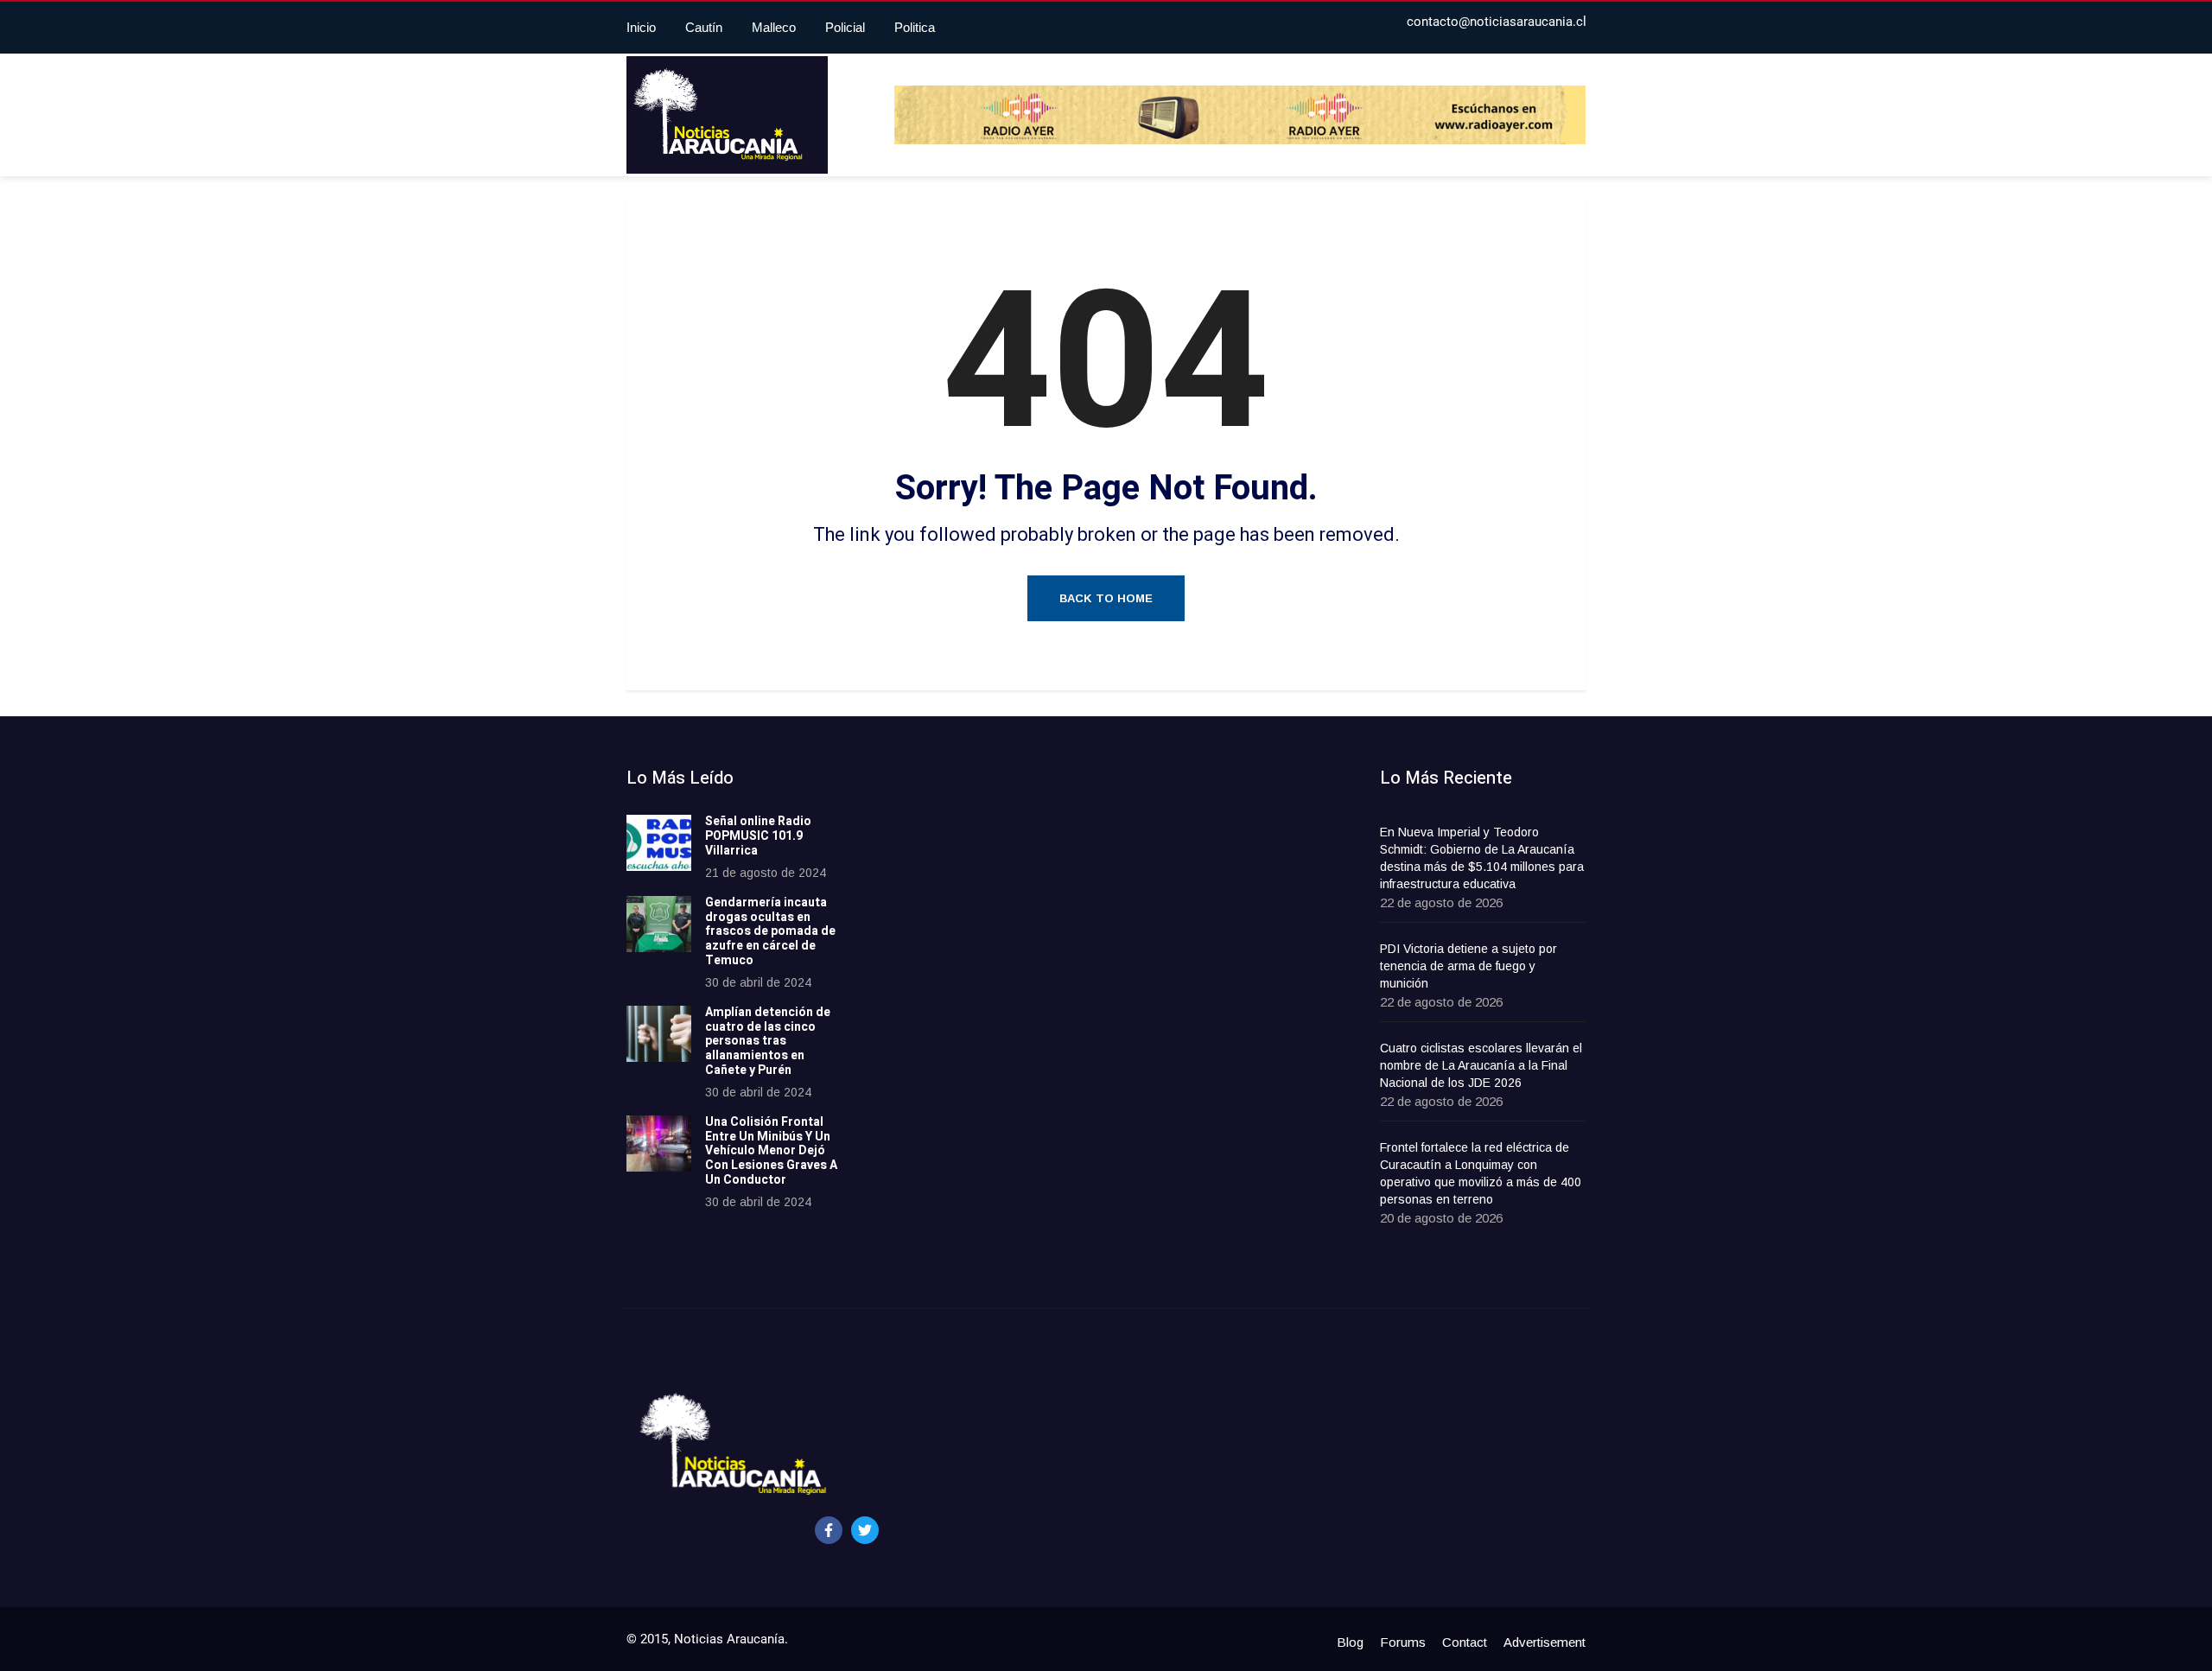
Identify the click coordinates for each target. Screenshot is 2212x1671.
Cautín (704, 27)
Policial (845, 27)
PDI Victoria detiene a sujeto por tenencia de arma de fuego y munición (1468, 966)
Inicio (641, 27)
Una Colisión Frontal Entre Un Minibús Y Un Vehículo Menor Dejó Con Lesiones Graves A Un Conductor (771, 1151)
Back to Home (1106, 598)
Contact (1465, 1642)
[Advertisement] (1007, 1027)
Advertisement (1545, 1642)
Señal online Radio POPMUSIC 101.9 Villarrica (758, 836)
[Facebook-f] (829, 1530)
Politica (915, 27)
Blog (1350, 1642)
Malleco (774, 27)
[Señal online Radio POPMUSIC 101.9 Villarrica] (659, 843)
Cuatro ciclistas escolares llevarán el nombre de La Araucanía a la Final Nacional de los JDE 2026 (1481, 1065)
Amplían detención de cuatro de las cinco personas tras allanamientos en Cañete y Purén (768, 1041)
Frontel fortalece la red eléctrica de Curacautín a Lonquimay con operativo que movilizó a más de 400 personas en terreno (1481, 1173)
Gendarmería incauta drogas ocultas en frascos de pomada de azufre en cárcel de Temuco (770, 931)
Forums (1403, 1642)
